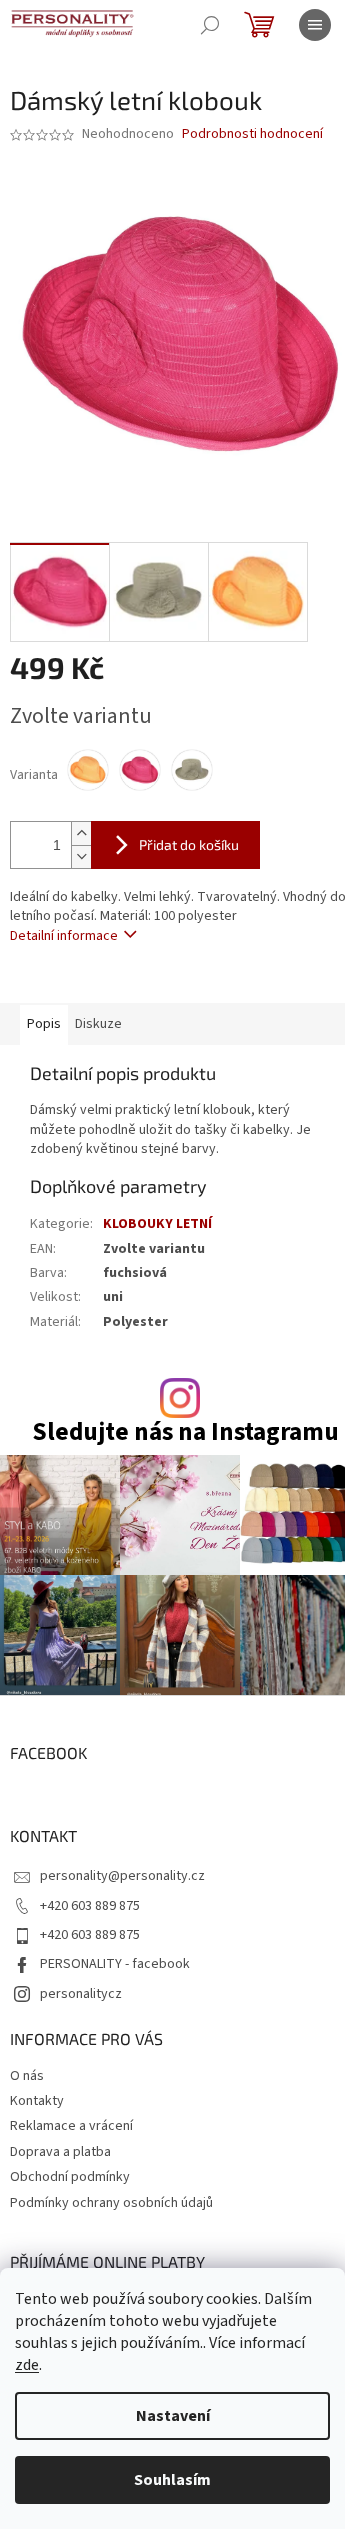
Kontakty (37, 2101)
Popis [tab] (44, 1024)
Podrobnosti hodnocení (252, 134)
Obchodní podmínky (70, 2177)
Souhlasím (172, 2480)
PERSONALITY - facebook (115, 1964)
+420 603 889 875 (90, 1906)
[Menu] (315, 25)
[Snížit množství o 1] (81, 856)
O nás (27, 2076)
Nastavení (173, 2416)
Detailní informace (64, 936)
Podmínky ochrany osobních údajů (111, 2203)
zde (27, 2365)
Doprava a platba (60, 2152)
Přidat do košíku (189, 844)
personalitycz (81, 1994)
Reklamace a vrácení (71, 2126)
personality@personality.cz (122, 1876)
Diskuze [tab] (98, 1024)
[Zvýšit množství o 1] (81, 833)
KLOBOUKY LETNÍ (157, 1224)
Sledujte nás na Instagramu (185, 1432)
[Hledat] (210, 25)
